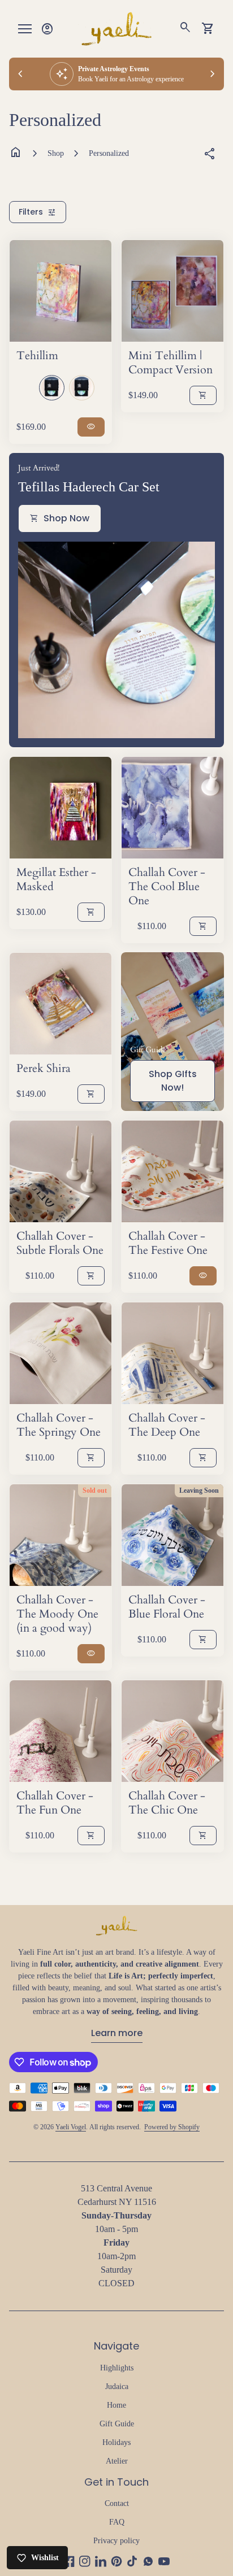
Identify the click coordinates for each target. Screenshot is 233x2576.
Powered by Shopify (172, 2127)
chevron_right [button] (213, 74)
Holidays (116, 2442)
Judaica (117, 2387)
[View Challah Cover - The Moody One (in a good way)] (61, 1535)
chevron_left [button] (20, 74)
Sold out (95, 1490)
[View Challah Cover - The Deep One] (172, 1353)
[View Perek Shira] (61, 1004)
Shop (56, 153)
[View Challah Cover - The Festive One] (172, 1171)
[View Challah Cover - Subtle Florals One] (61, 1171)
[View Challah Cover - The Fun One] (61, 1731)
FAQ (117, 2522)
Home (116, 2405)
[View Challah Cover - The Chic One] (172, 1731)
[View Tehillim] (61, 291)
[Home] (116, 28)
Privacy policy (116, 2541)
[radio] (52, 388)
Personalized (109, 153)
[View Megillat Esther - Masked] (61, 808)
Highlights (117, 2368)
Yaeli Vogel (71, 2127)
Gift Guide (117, 2424)
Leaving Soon (199, 1490)
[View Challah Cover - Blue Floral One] (172, 1535)
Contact (117, 2503)
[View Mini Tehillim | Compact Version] (172, 291)
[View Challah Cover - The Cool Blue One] (172, 808)
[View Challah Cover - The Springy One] (61, 1353)
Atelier (117, 2461)
